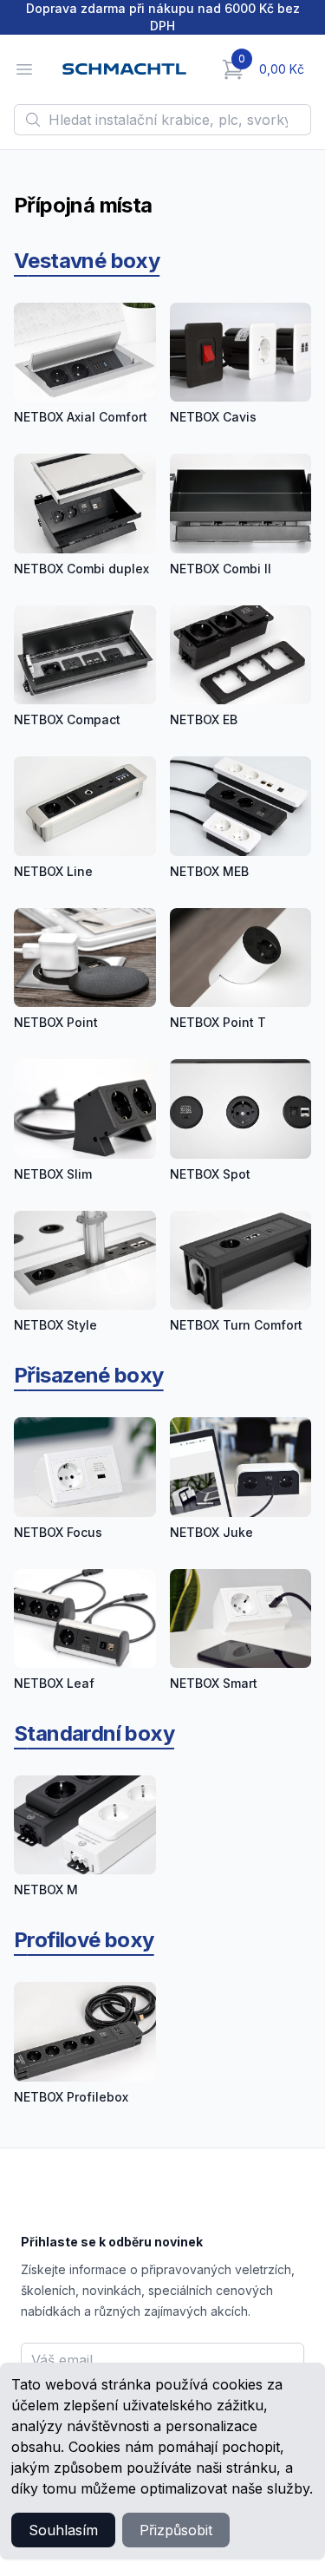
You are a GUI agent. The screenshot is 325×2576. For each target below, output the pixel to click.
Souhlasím (63, 2530)
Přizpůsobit (176, 2530)
